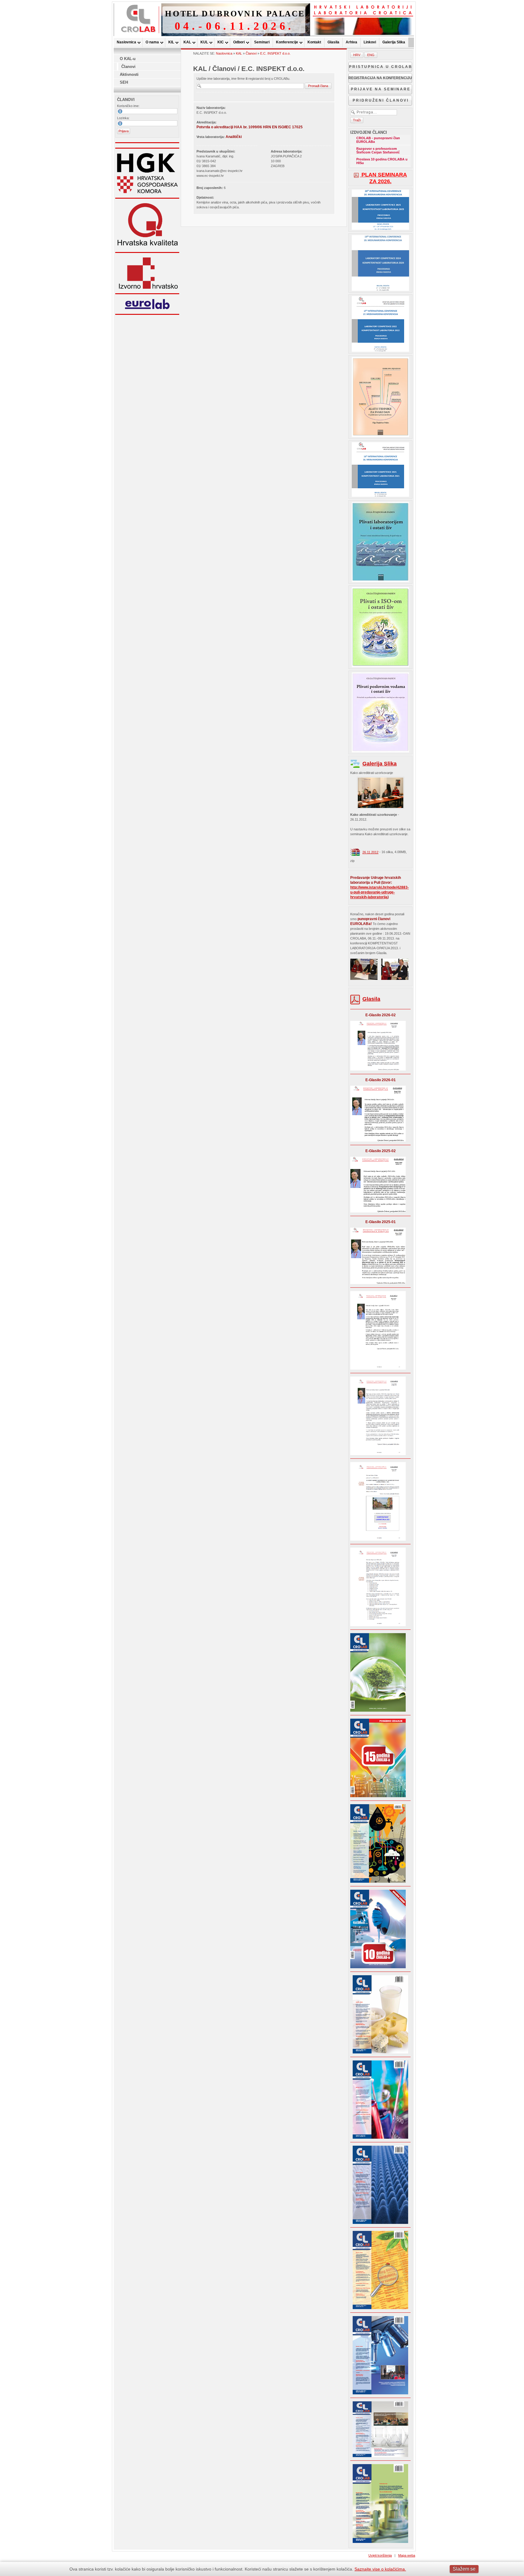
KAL (187, 42)
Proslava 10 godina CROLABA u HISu (382, 161)
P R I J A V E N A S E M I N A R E (380, 89)
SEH (124, 82)
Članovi (128, 67)
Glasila (333, 42)
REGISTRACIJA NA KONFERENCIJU (380, 78)
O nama (152, 42)
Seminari (262, 42)
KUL (204, 42)
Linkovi (370, 42)
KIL (171, 42)
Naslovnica (126, 42)
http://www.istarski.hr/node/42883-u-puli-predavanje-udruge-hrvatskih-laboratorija (380, 892)
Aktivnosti (129, 74)
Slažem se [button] (464, 2569)
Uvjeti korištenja (380, 2555)
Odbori (239, 42)
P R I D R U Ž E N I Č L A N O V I (380, 100)
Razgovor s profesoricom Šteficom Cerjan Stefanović (378, 150)
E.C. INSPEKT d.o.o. (275, 53)
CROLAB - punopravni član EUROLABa (378, 140)
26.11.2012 (370, 852)
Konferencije (287, 42)
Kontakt (314, 42)
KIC (221, 42)
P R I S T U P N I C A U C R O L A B (380, 67)
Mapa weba (407, 2555)
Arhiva (351, 42)
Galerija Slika (394, 42)
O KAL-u (128, 59)
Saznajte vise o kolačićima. (380, 2569)
